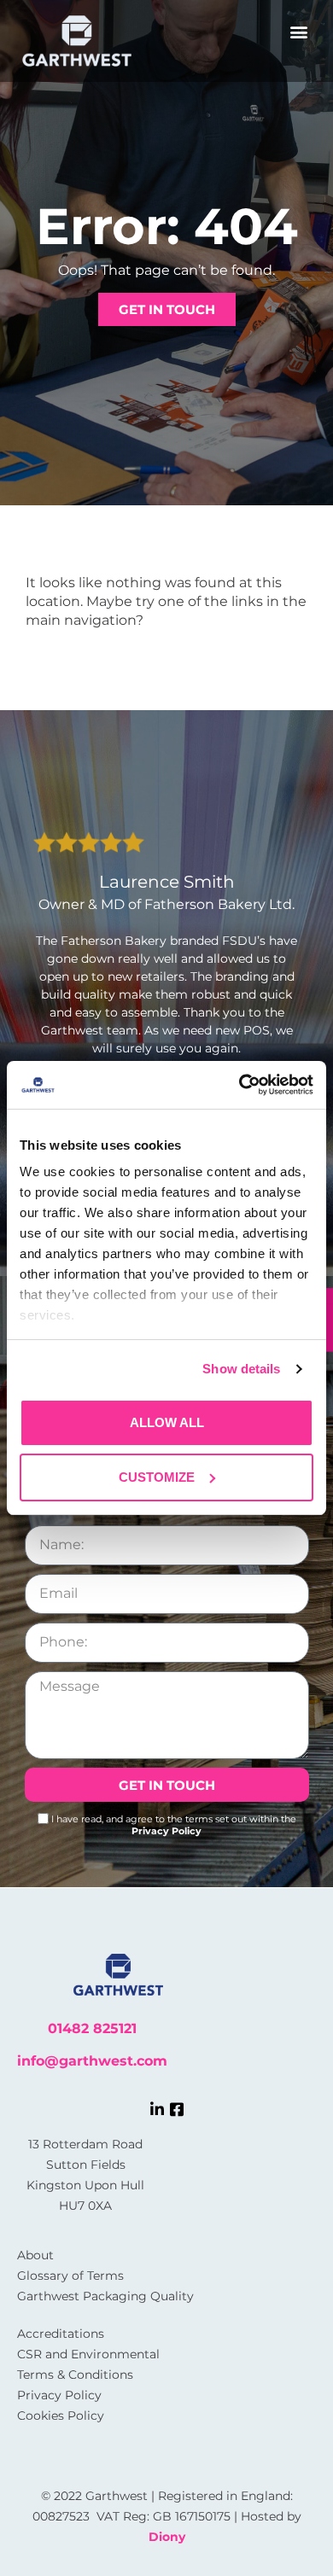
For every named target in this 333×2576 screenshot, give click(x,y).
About (35, 2255)
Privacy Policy (166, 1831)
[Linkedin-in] (157, 2109)
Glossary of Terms (70, 2276)
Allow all (167, 1422)
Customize (157, 1477)
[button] (299, 31)
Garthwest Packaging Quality (105, 2296)
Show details (241, 1369)
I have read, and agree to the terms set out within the (174, 1825)
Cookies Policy (61, 2416)
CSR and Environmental (88, 2354)
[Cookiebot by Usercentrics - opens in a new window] (240, 1085)
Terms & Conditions (75, 2375)
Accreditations (61, 2334)
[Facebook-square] (177, 2109)
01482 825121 (92, 2028)
